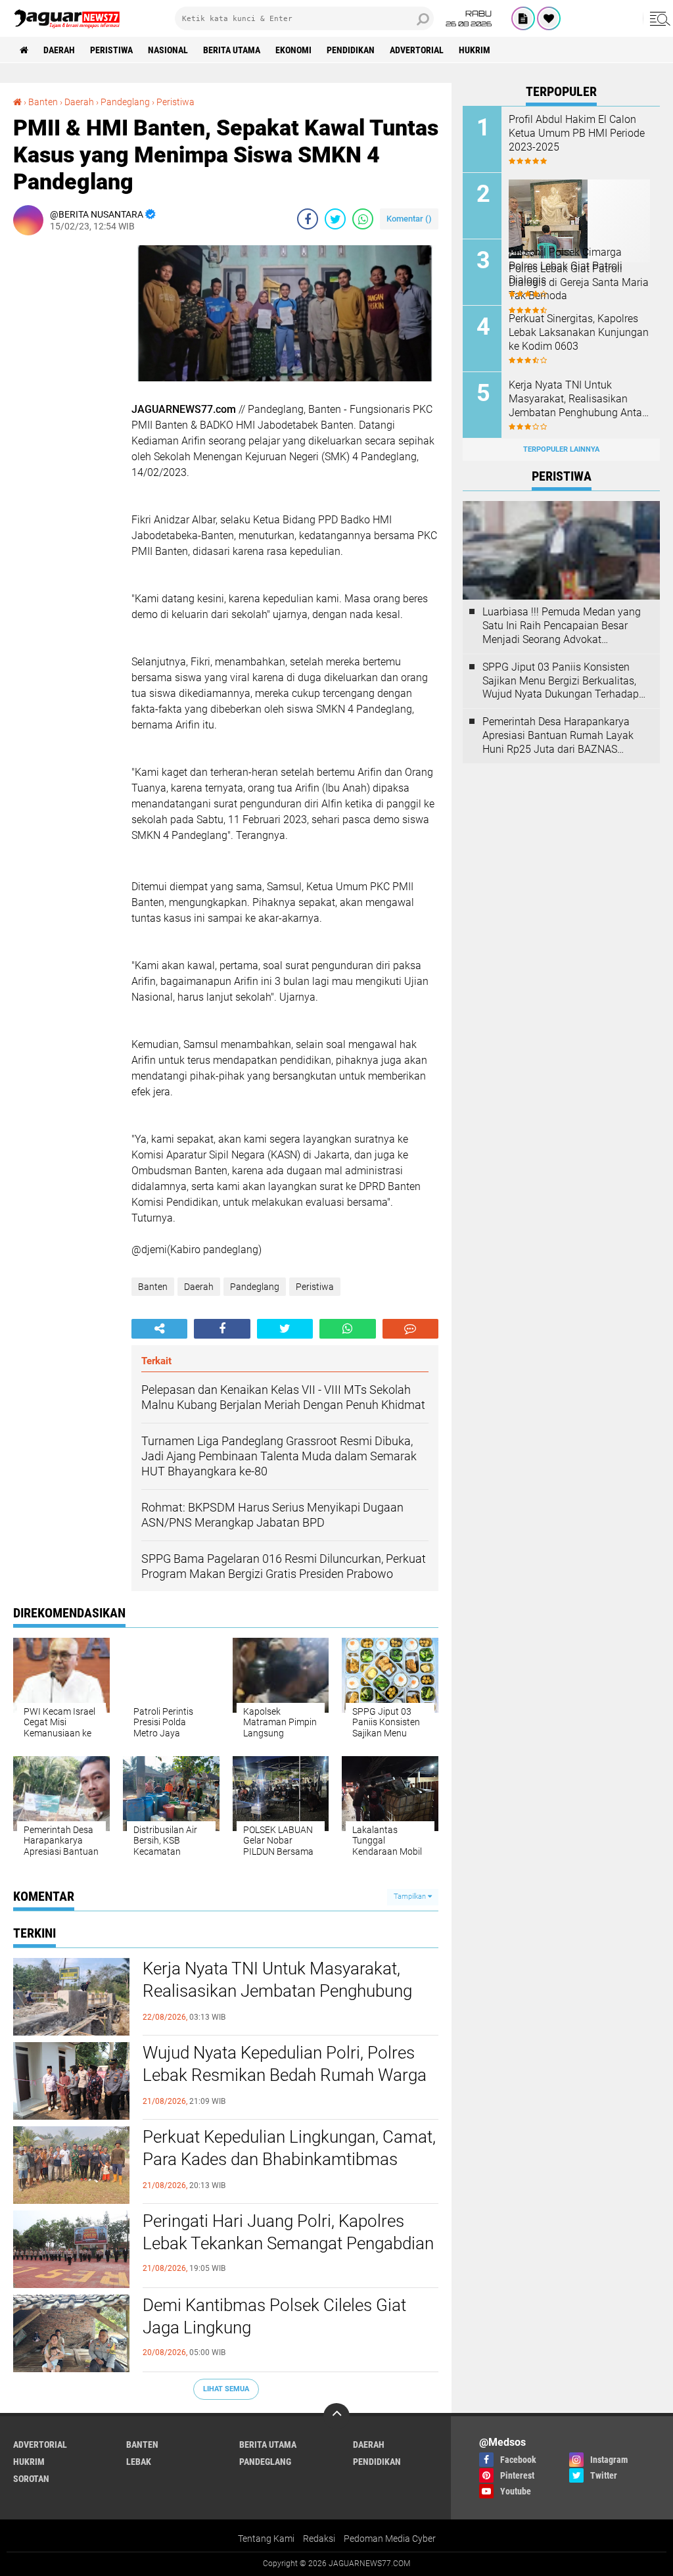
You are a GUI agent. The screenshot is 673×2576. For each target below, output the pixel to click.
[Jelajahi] (658, 18)
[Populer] (549, 18)
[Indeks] (523, 18)
